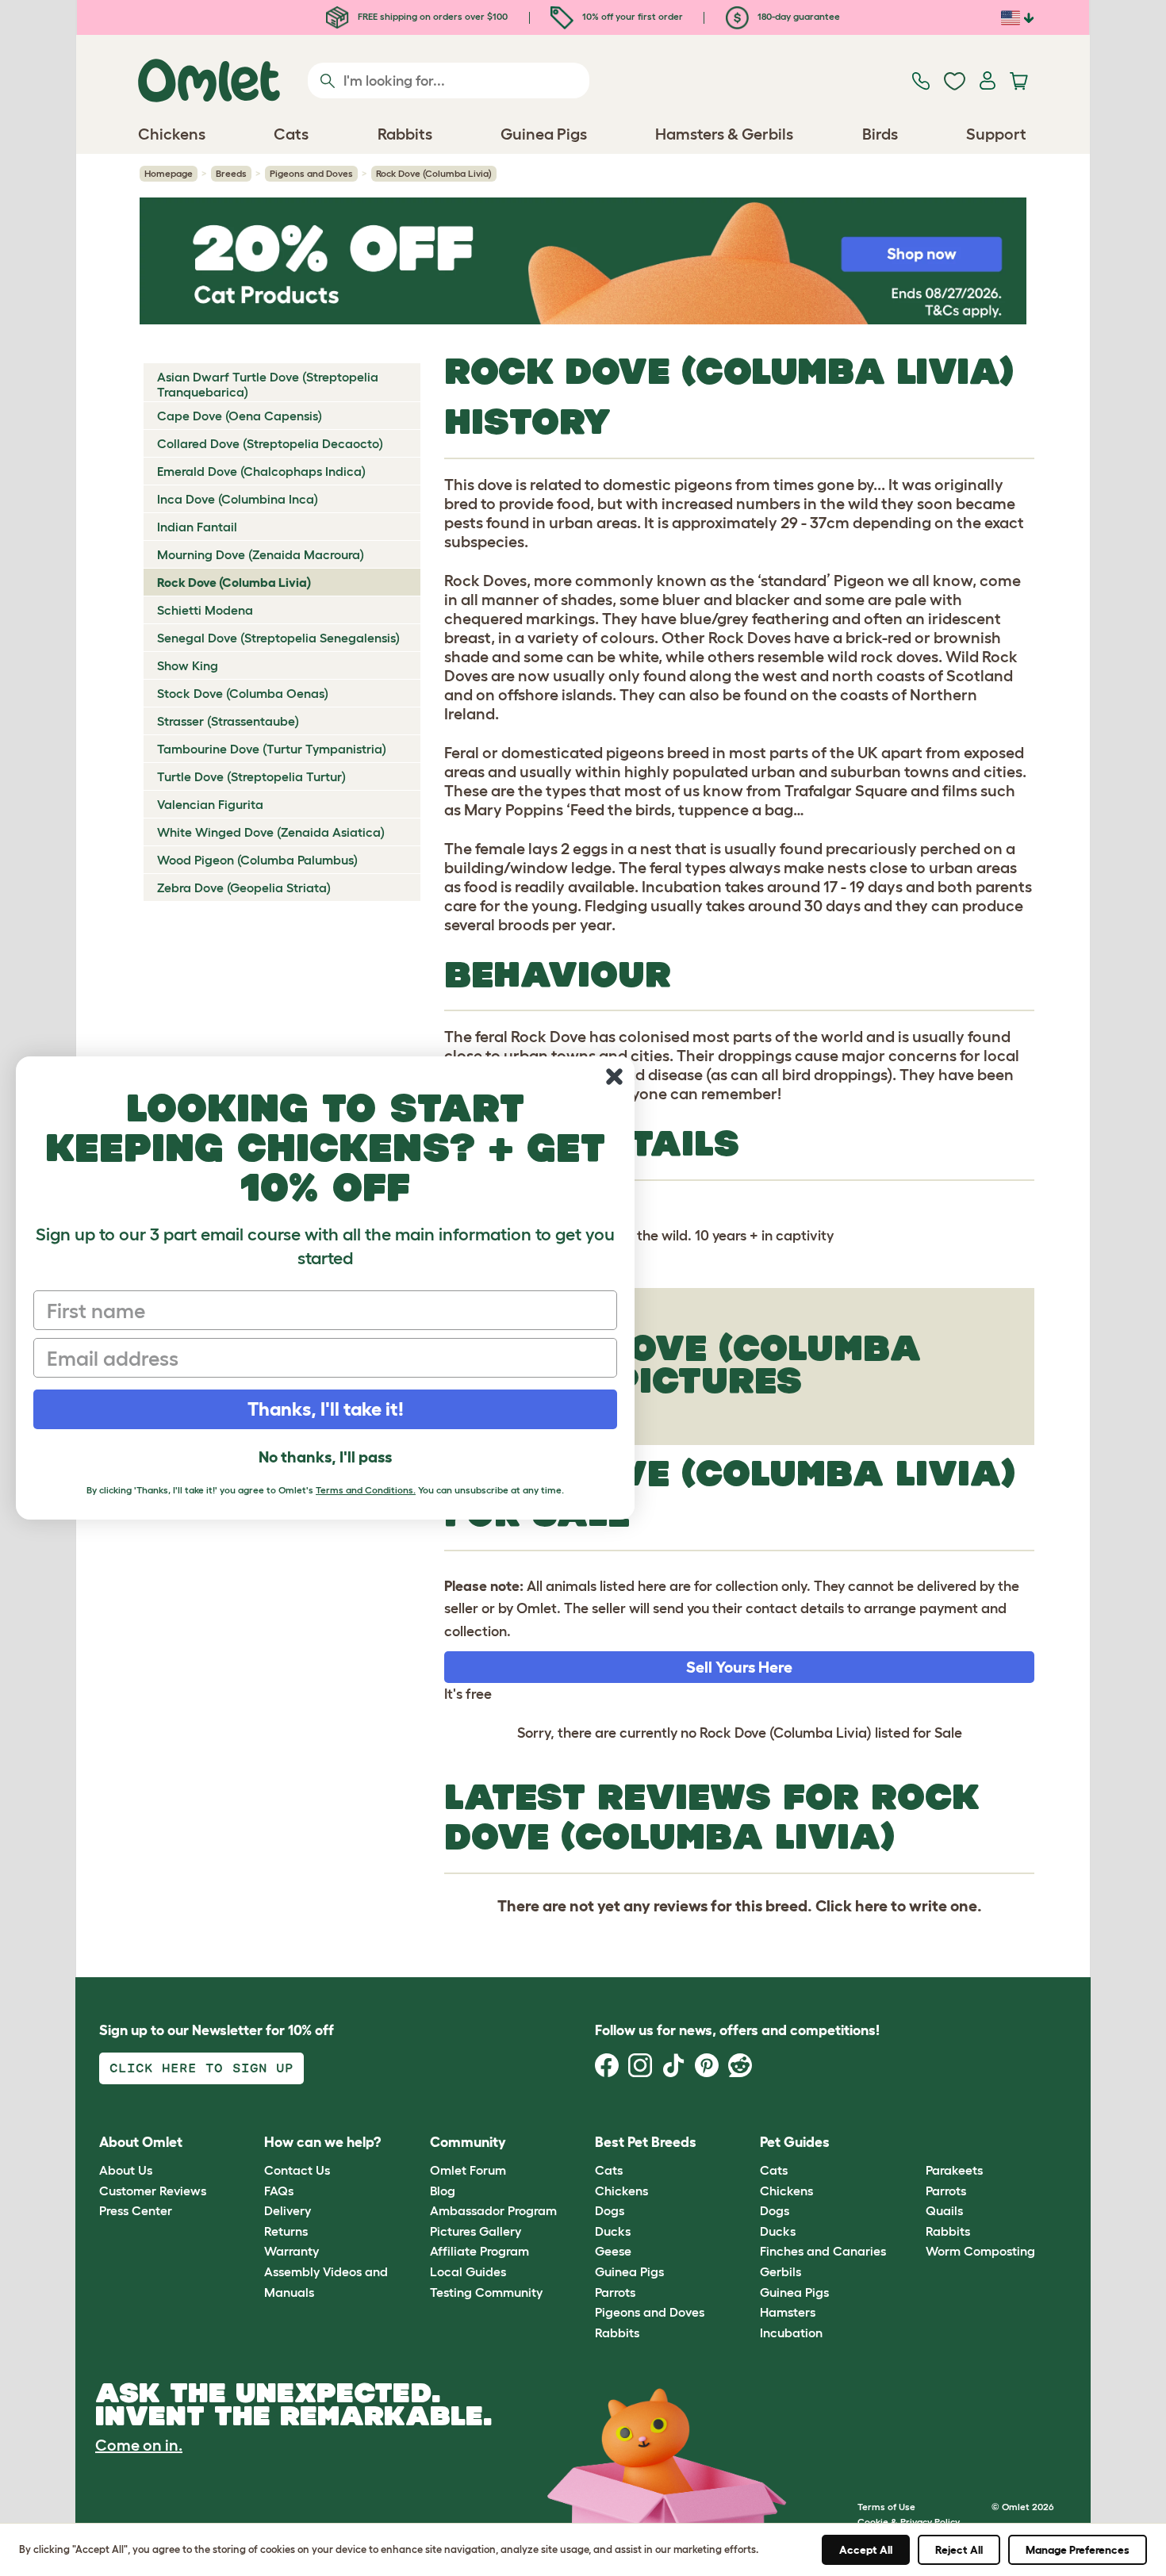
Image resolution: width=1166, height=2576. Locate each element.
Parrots (615, 2292)
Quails (944, 2210)
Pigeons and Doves (311, 173)
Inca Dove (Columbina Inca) (238, 499)
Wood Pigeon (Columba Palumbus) (257, 860)
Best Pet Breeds (646, 2142)
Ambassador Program (493, 2210)
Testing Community (486, 2292)
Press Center (136, 2210)
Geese (613, 2251)
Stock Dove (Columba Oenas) (243, 693)
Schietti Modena (205, 610)
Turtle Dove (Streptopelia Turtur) (251, 776)
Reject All (959, 2550)
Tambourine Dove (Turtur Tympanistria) (272, 749)
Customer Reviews (153, 2191)
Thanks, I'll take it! (326, 1409)
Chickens (621, 2191)
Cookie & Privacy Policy (909, 2522)
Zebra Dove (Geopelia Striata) (244, 887)
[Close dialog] (614, 1077)
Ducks (613, 2231)
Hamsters (788, 2312)
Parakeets (954, 2170)
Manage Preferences (1078, 2550)
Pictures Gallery (476, 2231)
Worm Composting (980, 2251)
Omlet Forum (468, 2170)
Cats (609, 2170)
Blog (443, 2191)
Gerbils (781, 2271)
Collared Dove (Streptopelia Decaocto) (270, 443)
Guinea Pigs (629, 2271)
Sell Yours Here (739, 1667)
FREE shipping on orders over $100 (431, 16)
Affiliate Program (479, 2251)
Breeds (231, 173)
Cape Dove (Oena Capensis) (240, 416)
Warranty (291, 2251)
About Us (126, 2170)
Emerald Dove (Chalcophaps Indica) (261, 471)
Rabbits (617, 2333)
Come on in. (139, 2445)
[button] (913, 2143)
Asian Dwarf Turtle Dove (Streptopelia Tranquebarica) (268, 384)
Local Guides (468, 2271)
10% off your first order (631, 16)
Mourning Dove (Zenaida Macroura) (261, 554)
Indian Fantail (197, 527)
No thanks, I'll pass (325, 1457)
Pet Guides (795, 2142)
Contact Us (297, 2170)
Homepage (169, 173)
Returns (286, 2231)
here (871, 1906)
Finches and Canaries (823, 2251)
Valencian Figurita (210, 804)
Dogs (610, 2210)
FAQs (279, 2191)
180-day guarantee (798, 16)
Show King (188, 665)
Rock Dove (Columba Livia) (234, 582)
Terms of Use (886, 2507)
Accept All (866, 2550)
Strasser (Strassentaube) (228, 721)
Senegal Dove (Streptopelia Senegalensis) (278, 638)
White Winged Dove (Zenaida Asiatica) (271, 832)
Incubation (791, 2333)
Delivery (288, 2210)
